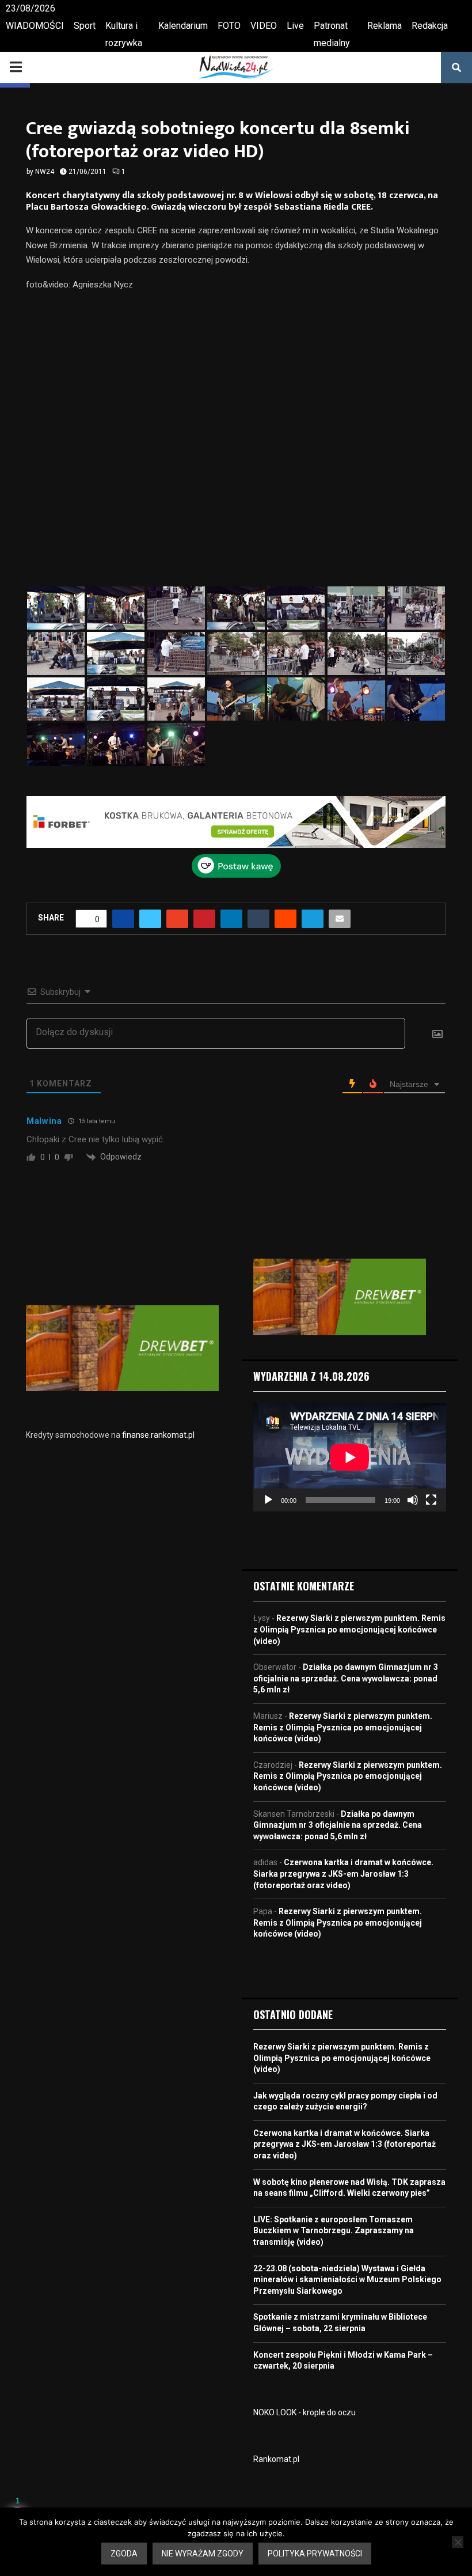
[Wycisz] (413, 1500)
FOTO (229, 26)
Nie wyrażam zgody (203, 2554)
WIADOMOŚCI (35, 26)
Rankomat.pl (276, 2459)
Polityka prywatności (315, 2554)
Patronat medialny (332, 34)
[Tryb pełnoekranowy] (431, 1500)
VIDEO (264, 26)
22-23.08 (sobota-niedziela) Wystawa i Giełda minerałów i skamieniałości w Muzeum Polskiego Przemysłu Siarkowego (347, 2280)
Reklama (385, 26)
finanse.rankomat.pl (158, 1435)
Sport (85, 26)
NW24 (45, 172)
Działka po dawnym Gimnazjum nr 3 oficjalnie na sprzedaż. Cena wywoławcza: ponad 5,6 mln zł (346, 1678)
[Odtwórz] (268, 1500)
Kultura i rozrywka (124, 34)
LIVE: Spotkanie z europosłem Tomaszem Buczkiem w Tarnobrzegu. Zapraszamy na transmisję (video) (334, 2231)
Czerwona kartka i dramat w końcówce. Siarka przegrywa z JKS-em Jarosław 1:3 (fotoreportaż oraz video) (343, 1874)
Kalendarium (183, 26)
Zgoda (124, 2554)
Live (295, 26)
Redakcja (430, 26)
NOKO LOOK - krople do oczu (304, 2412)
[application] (350, 1457)
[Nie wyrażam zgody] (458, 2542)
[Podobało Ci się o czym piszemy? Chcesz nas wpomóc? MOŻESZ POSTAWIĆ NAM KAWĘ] (236, 875)
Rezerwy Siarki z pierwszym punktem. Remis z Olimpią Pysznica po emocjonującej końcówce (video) (349, 1629)
